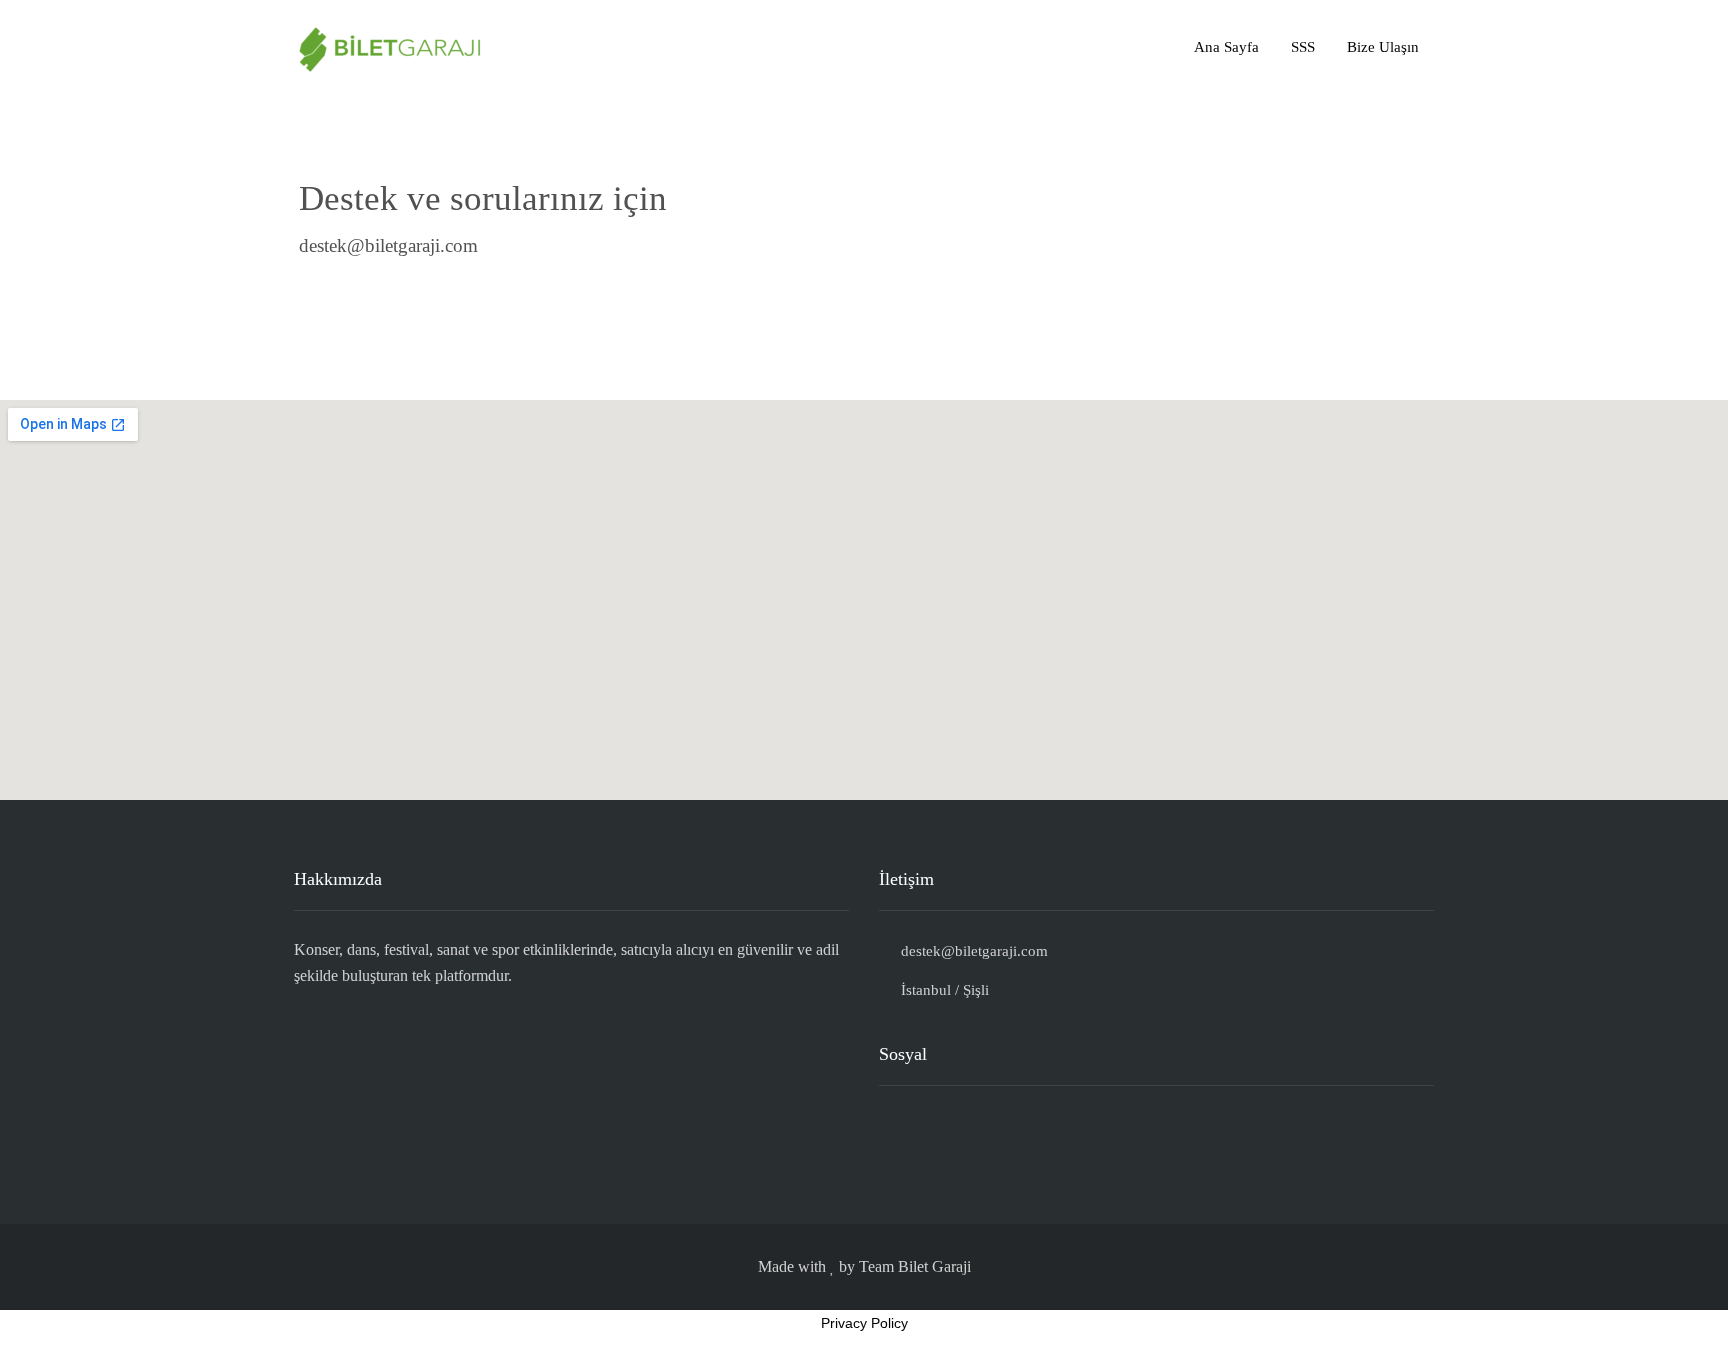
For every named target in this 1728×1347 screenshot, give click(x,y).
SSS (1303, 47)
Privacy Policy (864, 1323)
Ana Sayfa (1226, 47)
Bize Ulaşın (1383, 47)
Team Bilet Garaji (915, 1266)
